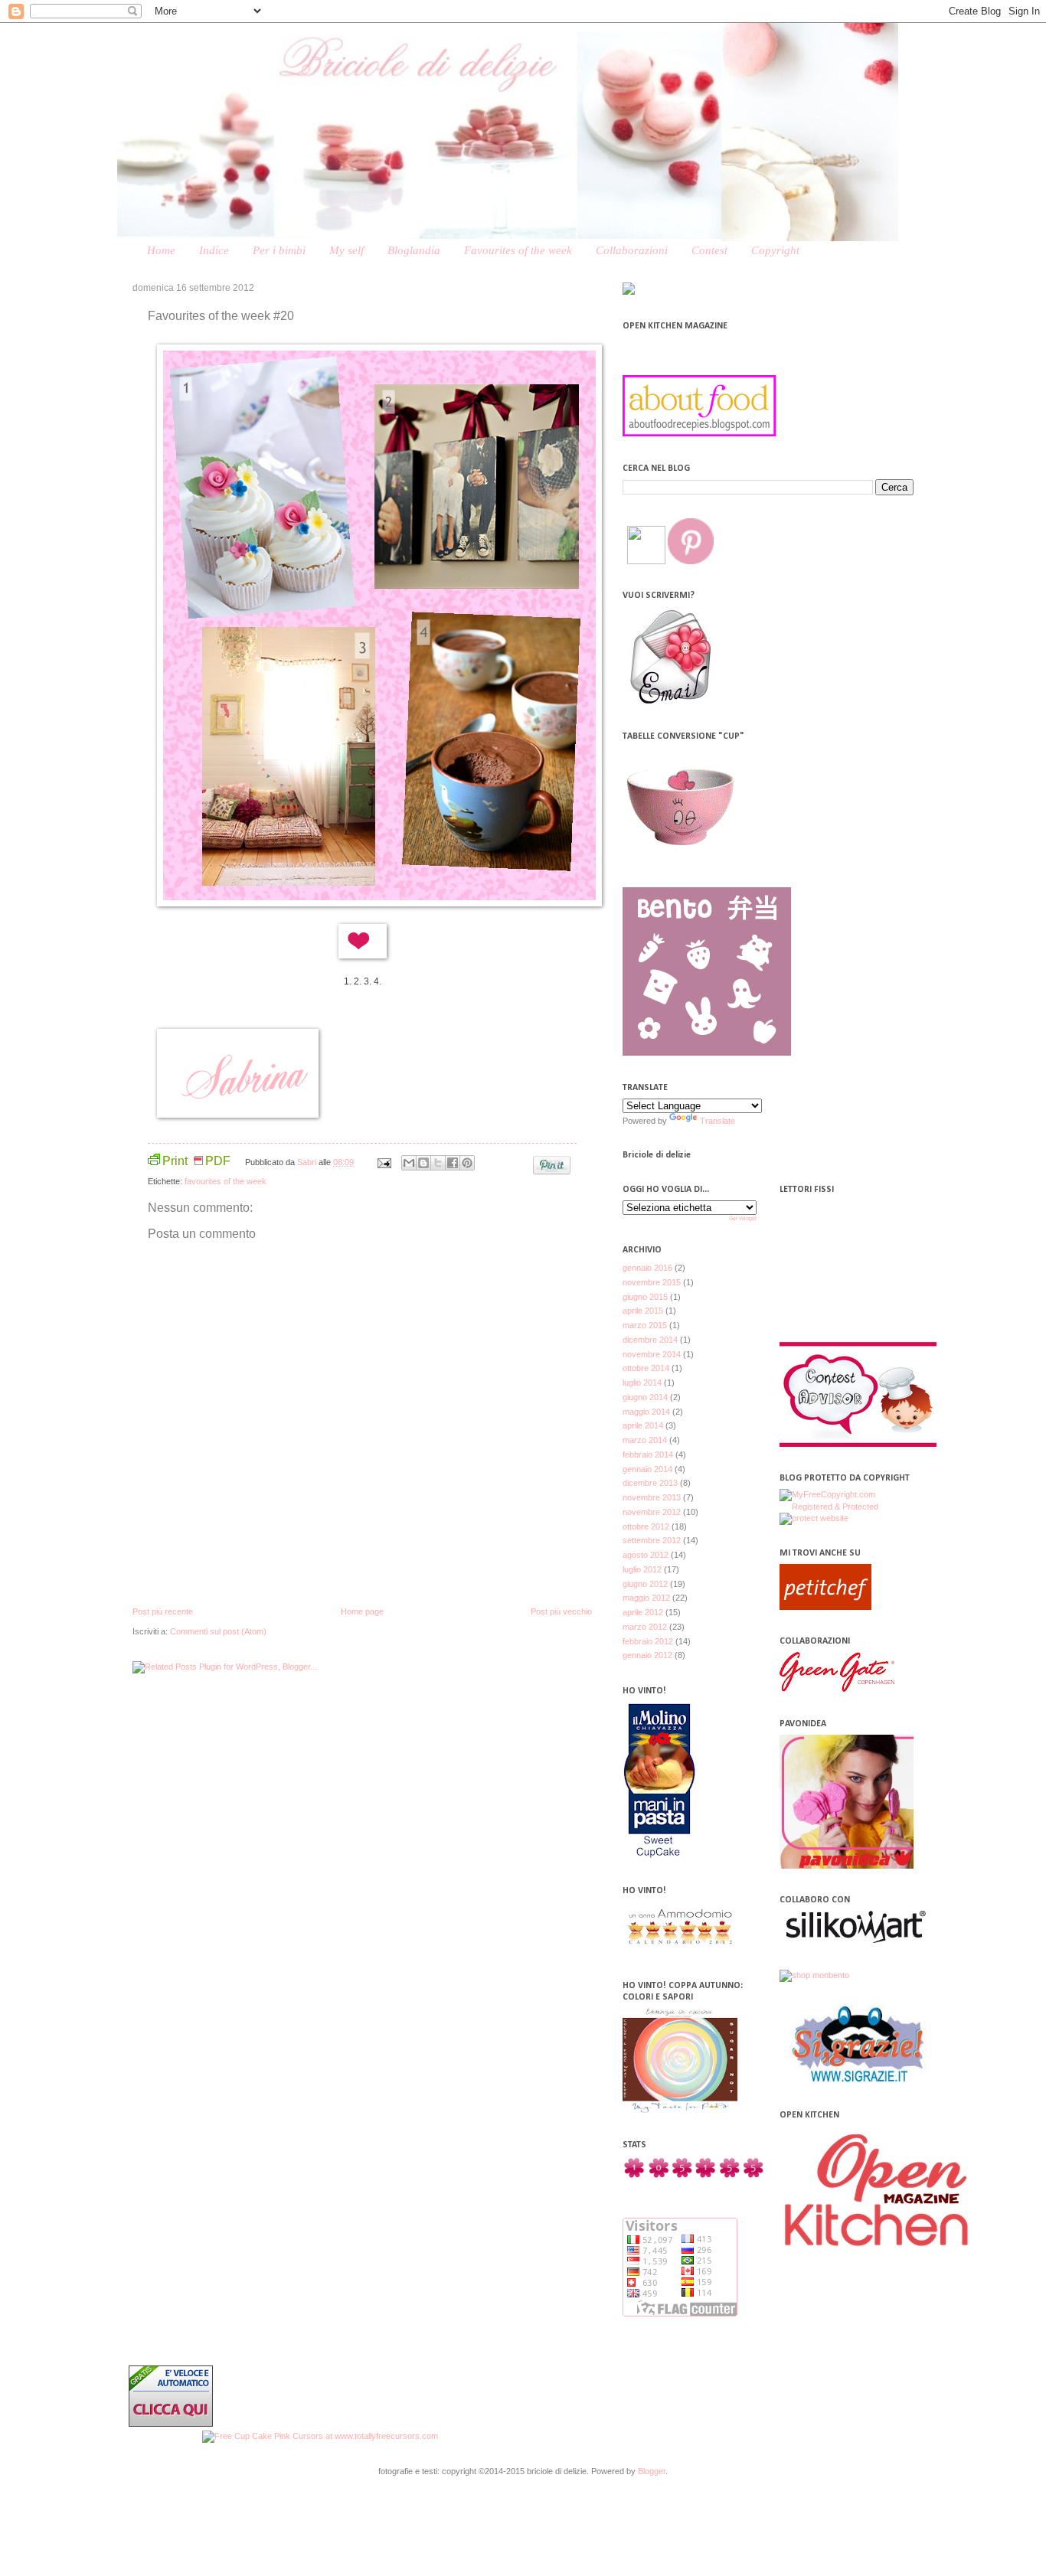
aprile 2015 (643, 1311)
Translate (717, 1121)
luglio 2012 (642, 1569)
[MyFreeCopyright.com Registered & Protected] (847, 1507)
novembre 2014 (652, 1354)
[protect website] (814, 1518)
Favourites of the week (518, 250)
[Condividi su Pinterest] (467, 1163)
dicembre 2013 (650, 1483)
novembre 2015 (652, 1282)
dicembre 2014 (650, 1340)
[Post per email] (383, 1162)
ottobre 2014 (646, 1368)
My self (346, 250)
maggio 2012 (646, 1598)
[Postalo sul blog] (423, 1163)
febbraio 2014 (648, 1455)
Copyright (775, 250)
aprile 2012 (643, 1612)
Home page (362, 1611)
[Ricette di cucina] (825, 1607)
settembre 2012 (652, 1540)
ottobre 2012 (646, 1526)
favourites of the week (226, 1181)
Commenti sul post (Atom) (218, 1631)
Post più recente (163, 1611)
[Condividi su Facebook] (453, 1163)
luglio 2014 (642, 1383)
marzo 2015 (645, 1325)
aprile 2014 (643, 1425)
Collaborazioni (632, 250)
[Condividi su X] (438, 1163)
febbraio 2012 (648, 1641)
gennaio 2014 (647, 1469)
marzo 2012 (645, 1627)
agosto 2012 (646, 1555)
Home (161, 250)
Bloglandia (414, 250)
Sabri (308, 1162)
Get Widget (743, 1218)
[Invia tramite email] (409, 1163)
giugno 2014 (645, 1397)
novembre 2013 (652, 1497)
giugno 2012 (645, 1584)
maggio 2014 (646, 1412)
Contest (709, 250)
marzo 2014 (645, 1440)
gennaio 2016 (647, 1268)
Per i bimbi (279, 250)
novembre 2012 (652, 1512)
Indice (214, 250)
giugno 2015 (645, 1297)
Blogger (652, 2471)
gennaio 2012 (647, 1655)
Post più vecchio (561, 1611)
